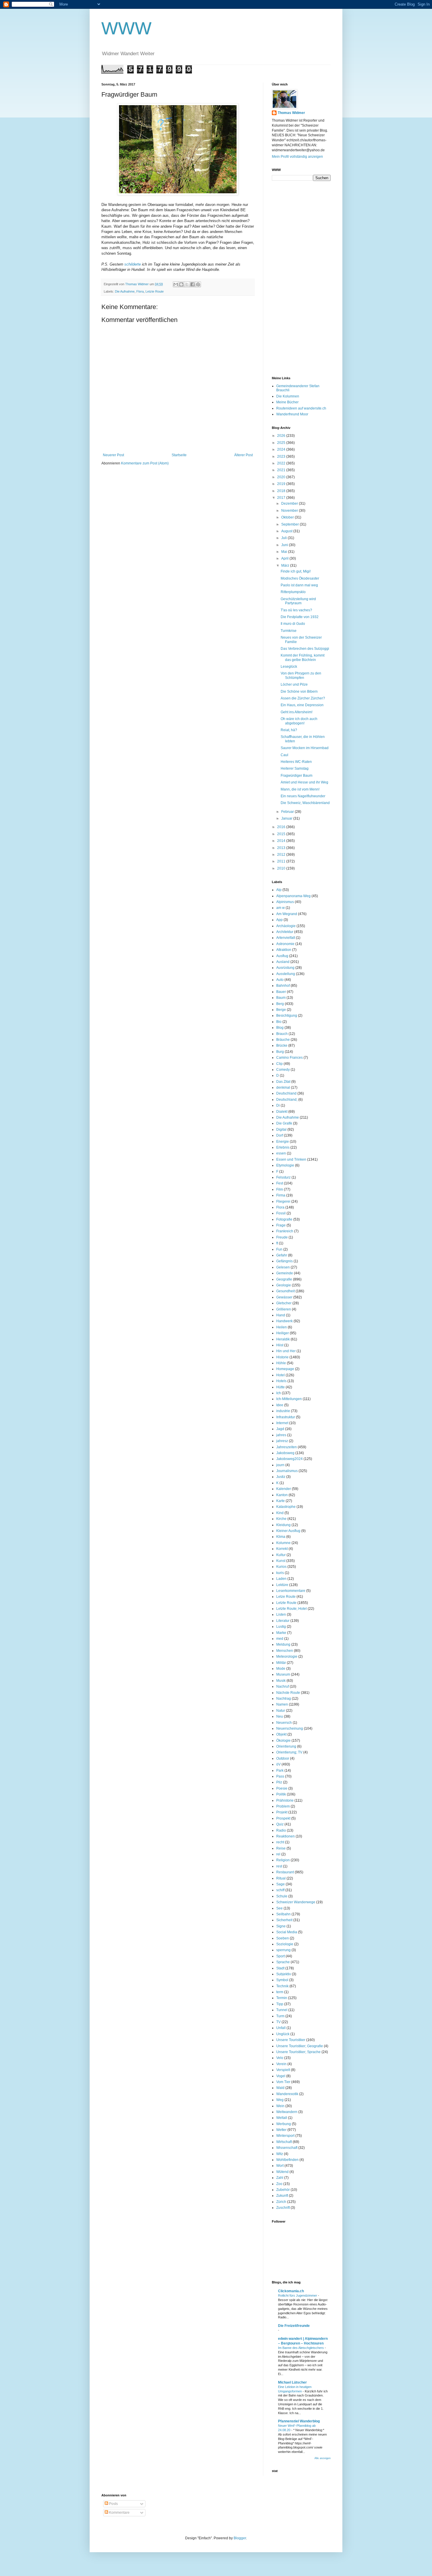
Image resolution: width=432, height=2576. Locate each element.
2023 (282, 457)
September (290, 524)
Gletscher (284, 1303)
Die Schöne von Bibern (299, 692)
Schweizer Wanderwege (296, 1902)
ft (277, 1243)
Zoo (279, 2184)
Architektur (285, 932)
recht (280, 1842)
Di (278, 1105)
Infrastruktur (286, 1417)
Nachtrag (284, 1699)
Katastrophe (286, 1507)
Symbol (282, 1980)
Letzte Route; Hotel (292, 1609)
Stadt (280, 1968)
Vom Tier (283, 2082)
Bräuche (283, 1040)
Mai (285, 552)
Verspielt (283, 2070)
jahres (281, 1435)
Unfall (281, 2028)
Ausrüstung (285, 968)
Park (280, 1771)
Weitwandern (287, 2112)
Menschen (285, 1651)
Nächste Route (288, 1693)
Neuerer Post (113, 455)
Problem (283, 1806)
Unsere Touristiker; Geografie (300, 2046)
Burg (280, 1052)
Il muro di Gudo (293, 624)
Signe (281, 1926)
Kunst (281, 1561)
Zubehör (283, 2190)
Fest (280, 1183)
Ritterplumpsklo (293, 592)
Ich (279, 1393)
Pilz (279, 1782)
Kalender (284, 1489)
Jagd (280, 1429)
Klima (281, 1537)
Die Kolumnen (288, 396)
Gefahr (282, 1255)
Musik (281, 1681)
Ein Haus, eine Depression (302, 705)
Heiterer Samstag (295, 768)
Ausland (283, 962)
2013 (282, 848)
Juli (284, 538)
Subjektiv (284, 1974)
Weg (280, 2100)
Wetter (281, 2130)
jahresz (282, 1441)
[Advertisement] (295, 278)
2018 (282, 491)
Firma (281, 1195)
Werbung (284, 2124)
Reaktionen (286, 1836)
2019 (282, 484)
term (280, 1992)
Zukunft (282, 2196)
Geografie (284, 1279)
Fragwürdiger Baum (297, 776)
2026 (282, 436)
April (285, 558)
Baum (281, 998)
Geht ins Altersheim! (297, 712)
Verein (281, 2064)
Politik (281, 1794)
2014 (282, 841)
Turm (280, 2016)
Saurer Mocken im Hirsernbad (305, 748)
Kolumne (283, 1543)
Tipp (280, 2004)
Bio (279, 1022)
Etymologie (285, 1165)
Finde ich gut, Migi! (296, 571)
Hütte (281, 1387)
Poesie (282, 1788)
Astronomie (285, 944)
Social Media (287, 1932)
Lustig (281, 1627)
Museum (283, 1674)
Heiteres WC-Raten (296, 762)
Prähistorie (285, 1800)
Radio (281, 1830)
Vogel (281, 2076)
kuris (280, 1573)
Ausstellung (286, 974)
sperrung (283, 1950)
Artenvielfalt (286, 938)
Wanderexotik (287, 2094)
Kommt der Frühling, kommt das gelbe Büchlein (303, 657)
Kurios (281, 1567)
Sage (281, 1884)
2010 (282, 868)
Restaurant (285, 1872)
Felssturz (283, 1177)
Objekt (281, 1734)
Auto (280, 980)
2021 (282, 470)
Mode (281, 1669)
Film (280, 1189)
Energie (283, 1142)
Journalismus (287, 1471)
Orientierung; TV (289, 1752)
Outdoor (283, 1758)
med (280, 1639)
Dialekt (282, 1112)
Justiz (281, 1477)
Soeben (283, 1938)
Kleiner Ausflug (288, 1531)
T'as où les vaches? (296, 610)
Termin (282, 1998)
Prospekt (283, 1818)
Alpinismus (285, 902)
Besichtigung (287, 1016)
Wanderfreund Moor (292, 414)
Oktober (288, 517)
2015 (282, 834)
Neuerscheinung (290, 1728)
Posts (113, 2504)
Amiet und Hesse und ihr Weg (304, 782)
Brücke (282, 1045)
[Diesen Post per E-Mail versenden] (176, 284)
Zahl (280, 2178)
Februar (288, 812)
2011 (282, 861)
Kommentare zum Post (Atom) (145, 463)
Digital (281, 1130)
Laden (281, 1579)
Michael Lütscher (292, 2382)
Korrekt (282, 1549)
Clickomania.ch (291, 2291)
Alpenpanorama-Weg (293, 896)
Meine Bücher (287, 402)
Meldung (283, 1644)
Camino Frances (289, 1058)
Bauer (281, 992)
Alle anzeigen (323, 2458)
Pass (280, 1776)
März (286, 565)
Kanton (282, 1495)
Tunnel (282, 2010)
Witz (280, 2154)
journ (280, 1465)
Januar (287, 818)
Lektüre (282, 1585)
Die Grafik (284, 1123)
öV (278, 1764)
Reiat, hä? (289, 730)
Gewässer (284, 1297)
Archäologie (286, 926)
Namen (282, 1704)
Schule (282, 1896)
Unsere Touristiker (291, 2040)
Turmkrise (289, 631)
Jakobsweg (285, 1453)
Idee (280, 1405)
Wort (280, 2166)
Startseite (179, 455)
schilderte (133, 264)
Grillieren (284, 1309)
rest (279, 1866)
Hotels (281, 1381)
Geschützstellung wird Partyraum (298, 601)
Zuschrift (283, 2208)
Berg (280, 1004)
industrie (283, 1411)
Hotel (281, 1375)
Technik (282, 1986)
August (287, 531)
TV (278, 2022)
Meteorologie (287, 1657)
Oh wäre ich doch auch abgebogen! (299, 721)
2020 (282, 477)
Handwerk (284, 1321)
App (279, 920)
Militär (281, 1663)
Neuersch (284, 1723)
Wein (280, 2106)
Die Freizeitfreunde (294, 2326)
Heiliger (283, 1333)
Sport (281, 1956)
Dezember (290, 504)
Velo (280, 2058)
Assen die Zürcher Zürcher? (303, 698)
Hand (281, 1315)
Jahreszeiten (287, 1447)
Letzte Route (155, 291)
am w (281, 908)
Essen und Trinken (291, 1159)
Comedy (283, 1070)
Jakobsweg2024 (289, 1459)
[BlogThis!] (181, 284)
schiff (280, 1890)
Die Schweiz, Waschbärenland (305, 803)
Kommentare (119, 2513)
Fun (279, 1249)
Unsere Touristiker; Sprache (298, 2052)
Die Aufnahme (125, 291)
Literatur (283, 1621)
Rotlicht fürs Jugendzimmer (298, 2295)
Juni (285, 545)
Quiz (280, 1824)
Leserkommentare (291, 1591)
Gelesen (283, 1267)
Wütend (282, 2172)
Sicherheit (284, 1920)
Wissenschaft (287, 2148)
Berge (281, 1010)
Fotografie (284, 1219)
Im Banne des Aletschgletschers (301, 2348)
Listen (281, 1615)
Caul (284, 755)
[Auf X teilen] (187, 284)
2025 (282, 443)
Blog (280, 1028)
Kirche (281, 1519)
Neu (280, 1716)
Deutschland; (287, 1100)
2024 (282, 449)
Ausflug (282, 956)
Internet (282, 1423)
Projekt (282, 1812)
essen (281, 1153)
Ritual (281, 1878)
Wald (280, 2088)
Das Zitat (283, 1082)
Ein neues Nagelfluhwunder (303, 796)
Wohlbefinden (287, 2160)
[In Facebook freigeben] (192, 284)
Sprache (283, 1962)
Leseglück (289, 667)
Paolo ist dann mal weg (299, 585)
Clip (279, 1064)
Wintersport (285, 2136)
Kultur (281, 1555)
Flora (140, 291)
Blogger (240, 2538)
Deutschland (286, 1093)
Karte (281, 1501)
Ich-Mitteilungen (289, 1399)
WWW (127, 28)
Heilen (282, 1327)
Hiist (280, 1345)
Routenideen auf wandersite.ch (301, 408)
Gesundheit (286, 1291)
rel (278, 1854)
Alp (279, 890)
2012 (282, 855)
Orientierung (286, 1746)
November (290, 511)
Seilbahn (283, 1914)
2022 (282, 463)
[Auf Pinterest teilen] (198, 284)
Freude (282, 1237)
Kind (280, 1513)
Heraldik (283, 1339)
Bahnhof (283, 986)
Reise (281, 1848)
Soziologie (285, 1944)
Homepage (285, 1369)
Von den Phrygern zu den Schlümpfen (301, 675)
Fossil (281, 1213)
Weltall (282, 2118)
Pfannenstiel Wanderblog (299, 2421)
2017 (282, 498)
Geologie (284, 1285)
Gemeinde (285, 1273)
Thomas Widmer (291, 113)
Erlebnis (283, 1147)
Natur (281, 1711)
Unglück (283, 2034)
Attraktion (284, 950)
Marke (281, 1633)
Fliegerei (283, 1201)
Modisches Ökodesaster (300, 578)
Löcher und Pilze (294, 684)
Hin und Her (286, 1351)
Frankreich (285, 1231)
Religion (283, 1860)
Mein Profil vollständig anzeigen (297, 157)
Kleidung (283, 1525)
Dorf (280, 1135)
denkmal (283, 1088)
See (279, 1908)
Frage (281, 1225)
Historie (282, 1357)
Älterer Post (243, 455)
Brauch (282, 1034)
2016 (282, 827)
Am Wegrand (287, 914)
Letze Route (286, 1597)
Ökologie (283, 1741)
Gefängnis (284, 1261)
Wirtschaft (284, 2142)
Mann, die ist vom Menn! (300, 789)
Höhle (281, 1363)
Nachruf (283, 1686)
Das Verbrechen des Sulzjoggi (305, 649)
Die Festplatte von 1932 (300, 617)
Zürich (281, 2202)
